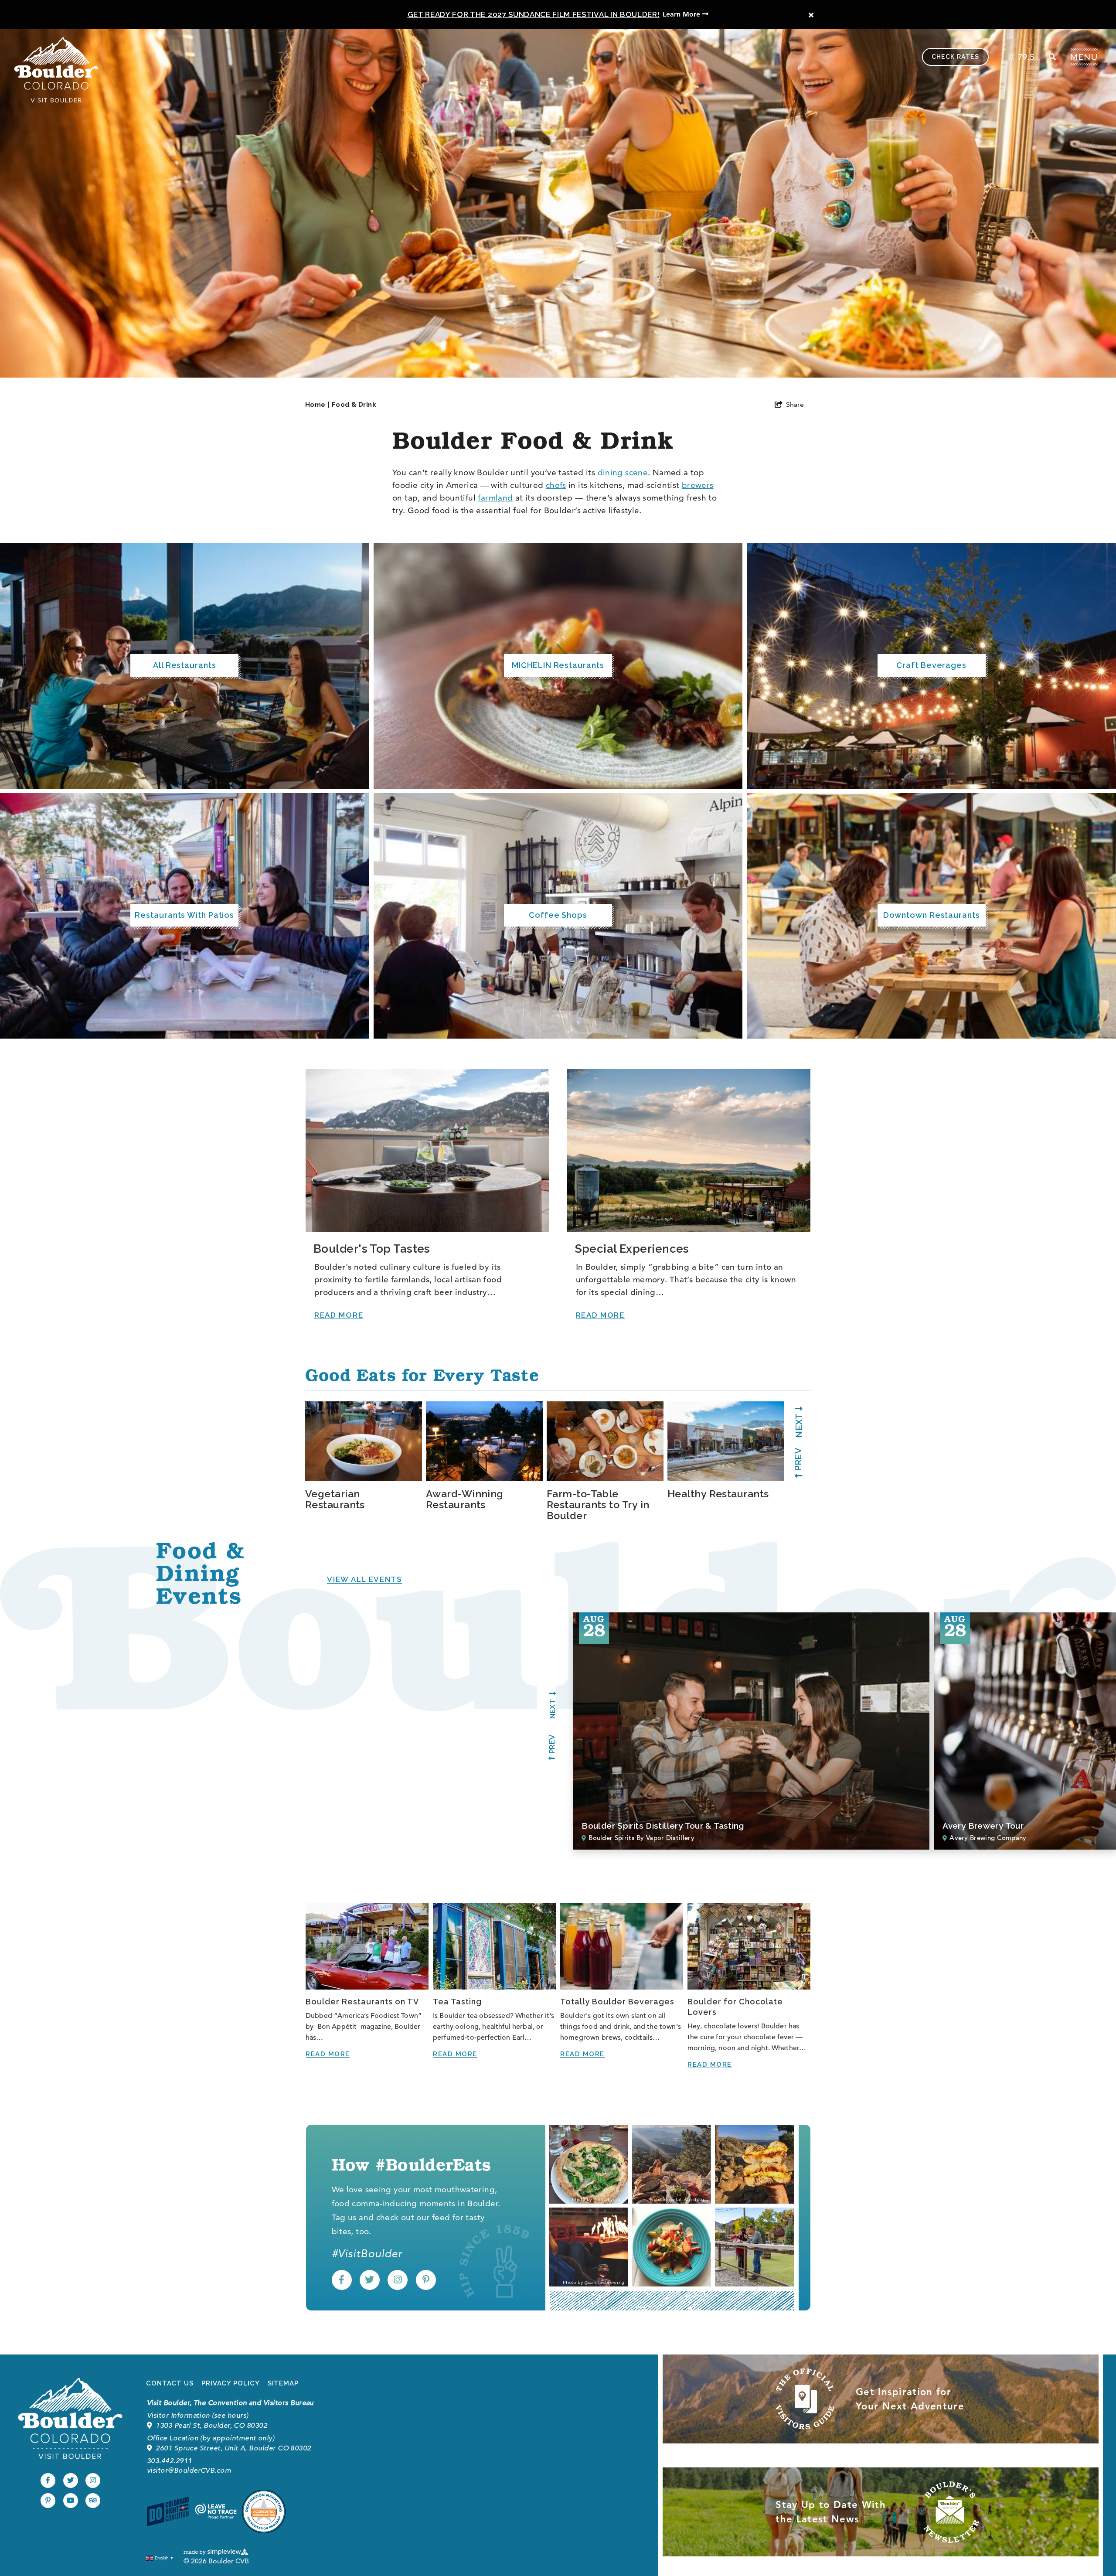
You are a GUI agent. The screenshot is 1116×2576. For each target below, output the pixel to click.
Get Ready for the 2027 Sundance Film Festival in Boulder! (534, 14)
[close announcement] (811, 15)
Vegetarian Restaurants (335, 1499)
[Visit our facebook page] (342, 2280)
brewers (698, 485)
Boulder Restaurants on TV (362, 2002)
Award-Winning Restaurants (465, 1499)
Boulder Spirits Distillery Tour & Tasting (663, 1826)
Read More (339, 1315)
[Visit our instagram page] (398, 2280)
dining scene (623, 472)
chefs (556, 485)
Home (317, 405)
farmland (495, 498)
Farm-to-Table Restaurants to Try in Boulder (598, 1504)
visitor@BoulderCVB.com (189, 2470)
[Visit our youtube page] (71, 2501)
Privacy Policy (231, 2383)
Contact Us (170, 2383)
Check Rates (955, 57)
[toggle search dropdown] (1052, 57)
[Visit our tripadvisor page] (93, 2501)
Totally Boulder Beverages (617, 2002)
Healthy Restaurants (718, 1494)
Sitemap (283, 2383)
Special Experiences (632, 1249)
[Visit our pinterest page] (426, 2280)
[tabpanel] (366, 1456)
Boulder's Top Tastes (372, 1249)
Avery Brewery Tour (983, 1826)
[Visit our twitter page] (370, 2280)
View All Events (364, 1579)
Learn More (682, 14)
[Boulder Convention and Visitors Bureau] (70, 2418)
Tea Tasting (457, 2002)
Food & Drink (354, 405)
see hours (230, 2416)
